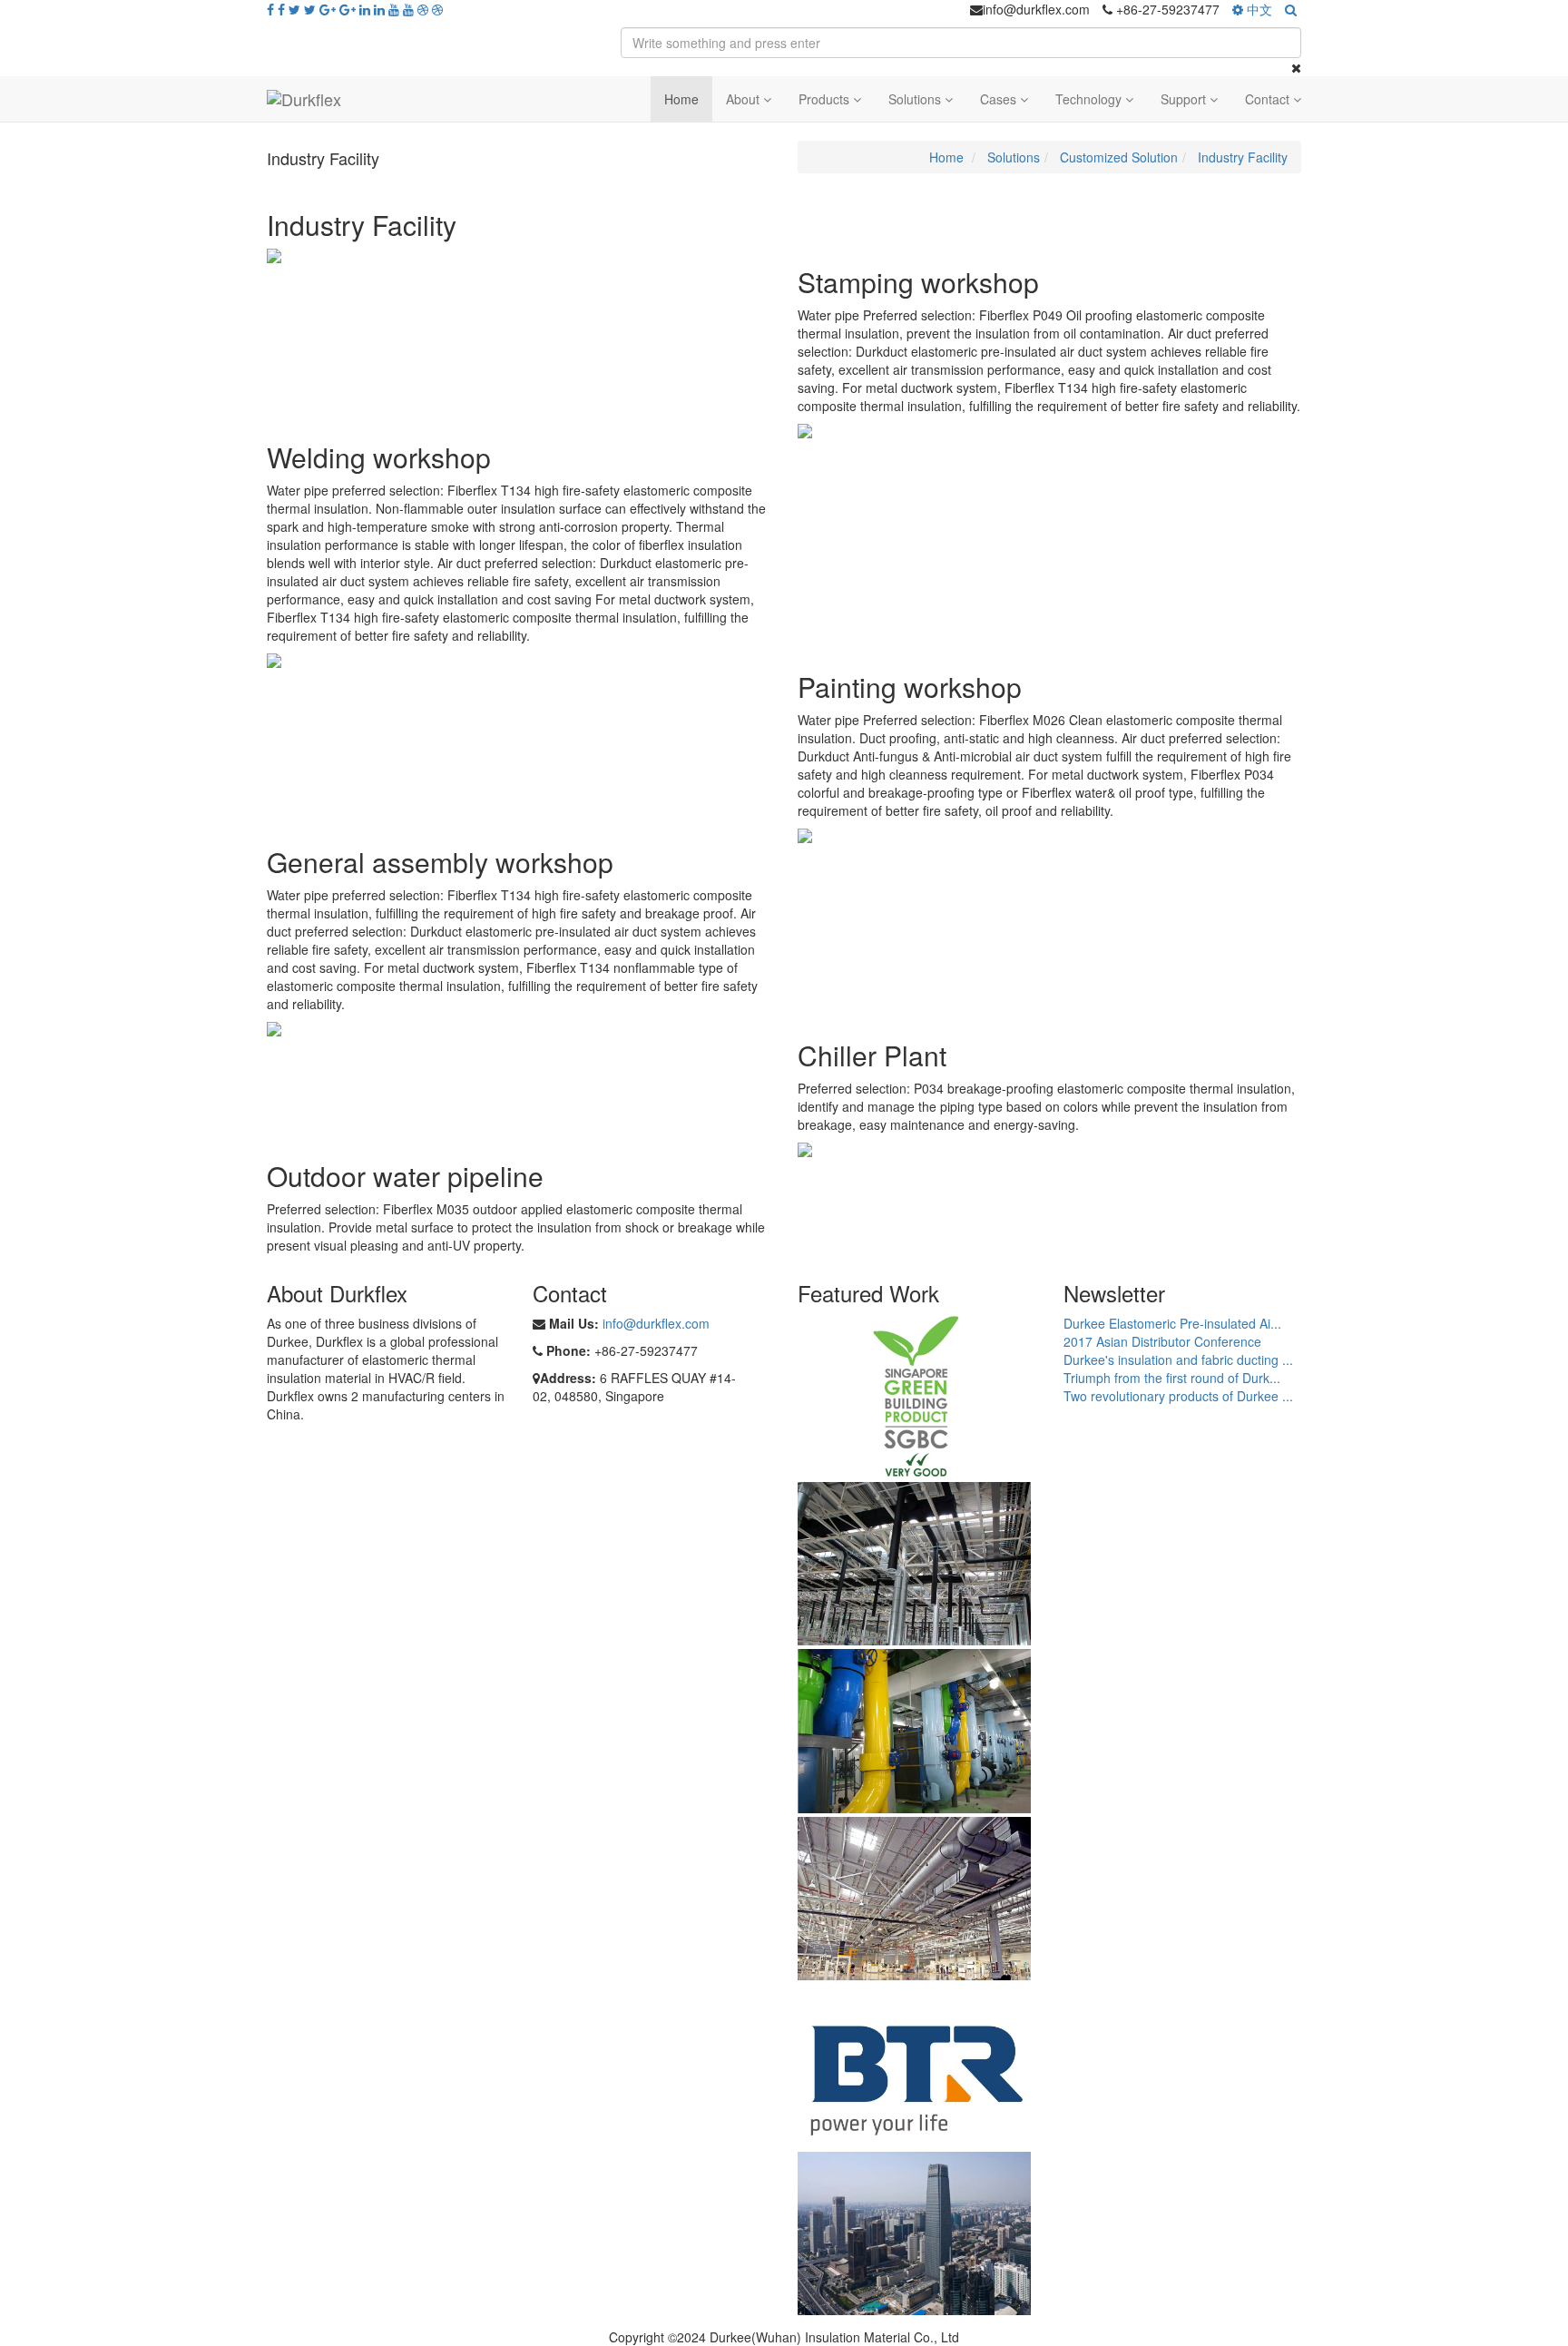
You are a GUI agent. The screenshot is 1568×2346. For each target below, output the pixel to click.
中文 (1258, 9)
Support (1185, 99)
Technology (1090, 99)
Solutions (916, 99)
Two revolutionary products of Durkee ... (1178, 1396)
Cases (1000, 99)
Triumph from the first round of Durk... (1172, 1378)
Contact (1269, 99)
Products (826, 99)
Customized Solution (1119, 157)
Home (681, 99)
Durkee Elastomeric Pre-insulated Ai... (1172, 1323)
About (745, 99)
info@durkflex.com (656, 1323)
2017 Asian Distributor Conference (1162, 1341)
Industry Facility (1243, 157)
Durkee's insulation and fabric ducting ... (1178, 1360)
